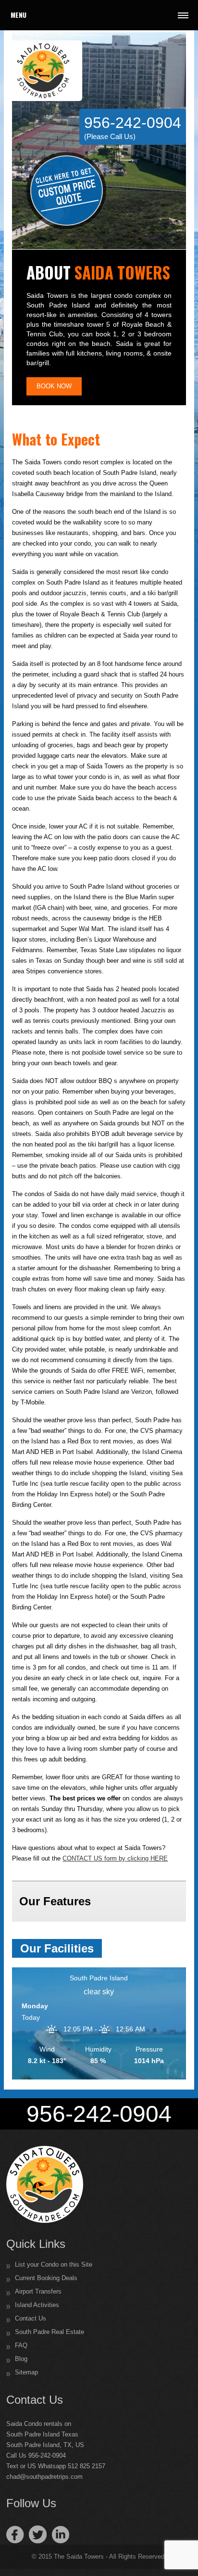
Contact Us (31, 2318)
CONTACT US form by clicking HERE (115, 1858)
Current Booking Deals (46, 2278)
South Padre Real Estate (49, 2332)
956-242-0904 (133, 127)
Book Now (54, 386)
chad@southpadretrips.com (44, 2477)
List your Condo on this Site (54, 2264)
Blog (21, 2359)
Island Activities (37, 2305)
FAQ (21, 2345)
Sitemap (26, 2372)
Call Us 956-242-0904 (36, 2455)
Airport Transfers (38, 2291)
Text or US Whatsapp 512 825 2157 (56, 2466)
